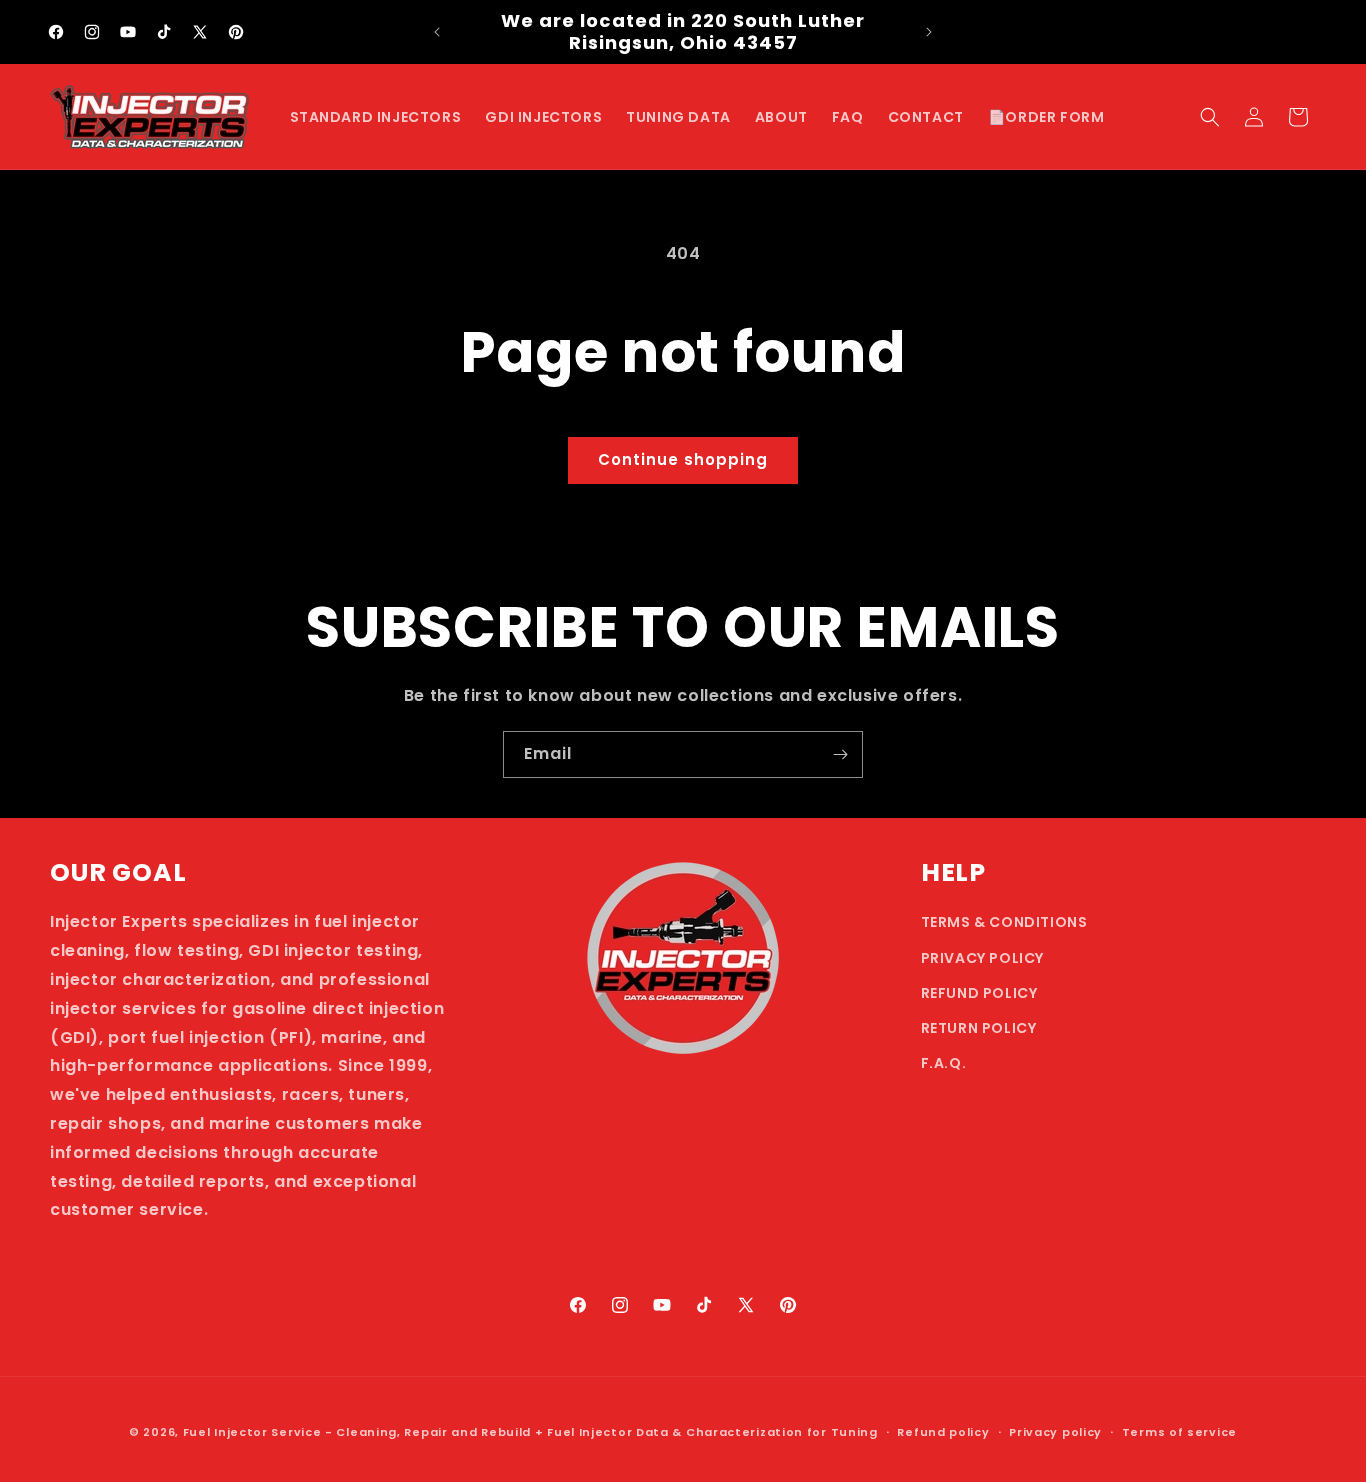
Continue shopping (683, 459)
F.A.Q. (944, 1063)
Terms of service (1179, 1432)
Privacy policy (1055, 1432)
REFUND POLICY (979, 993)
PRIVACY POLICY (982, 958)
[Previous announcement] (437, 32)
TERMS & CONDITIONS (1004, 922)
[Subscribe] (840, 754)
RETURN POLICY (979, 1028)
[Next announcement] (929, 32)
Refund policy (943, 1432)
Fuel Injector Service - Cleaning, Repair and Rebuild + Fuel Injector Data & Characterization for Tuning (530, 1432)
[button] (1210, 117)
